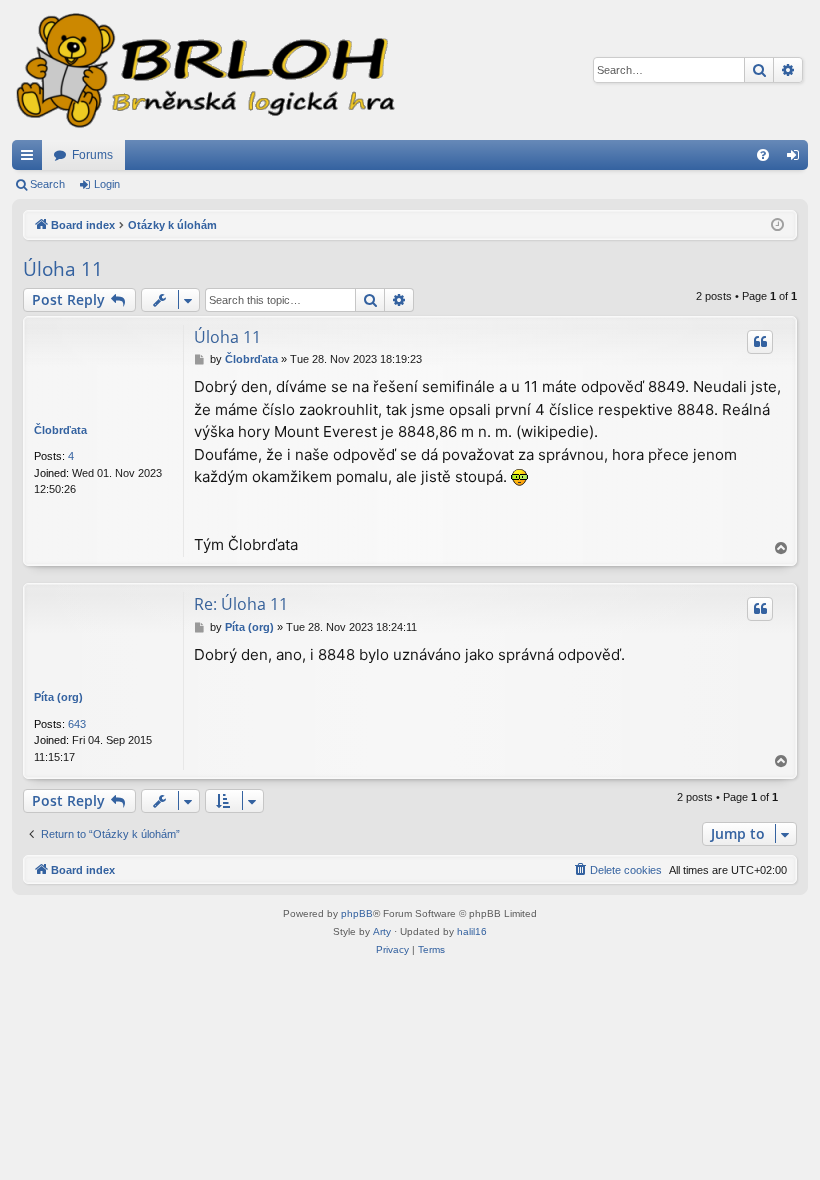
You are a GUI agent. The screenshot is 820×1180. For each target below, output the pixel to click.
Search (47, 184)
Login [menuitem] (797, 159)
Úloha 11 (63, 269)
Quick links (31, 159)
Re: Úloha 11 (241, 604)
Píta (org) (58, 697)
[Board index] (204, 70)
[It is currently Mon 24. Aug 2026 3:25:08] (777, 225)
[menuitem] (763, 155)
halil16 (472, 931)
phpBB (357, 913)
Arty (382, 931)
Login (107, 184)
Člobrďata (60, 430)
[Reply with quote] (760, 342)
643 (77, 724)
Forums (92, 155)
